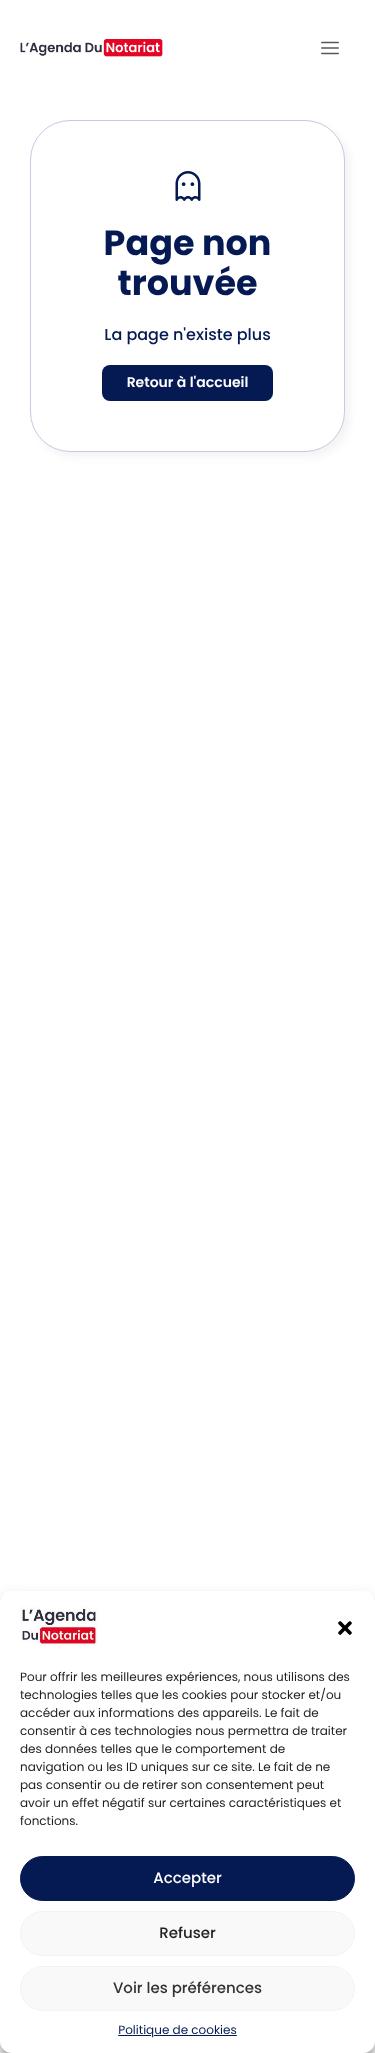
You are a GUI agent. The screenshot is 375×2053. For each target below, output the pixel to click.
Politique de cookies (177, 2030)
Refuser (187, 1933)
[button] (345, 1628)
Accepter (187, 1878)
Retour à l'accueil (188, 382)
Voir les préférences (187, 1988)
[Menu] (330, 48)
